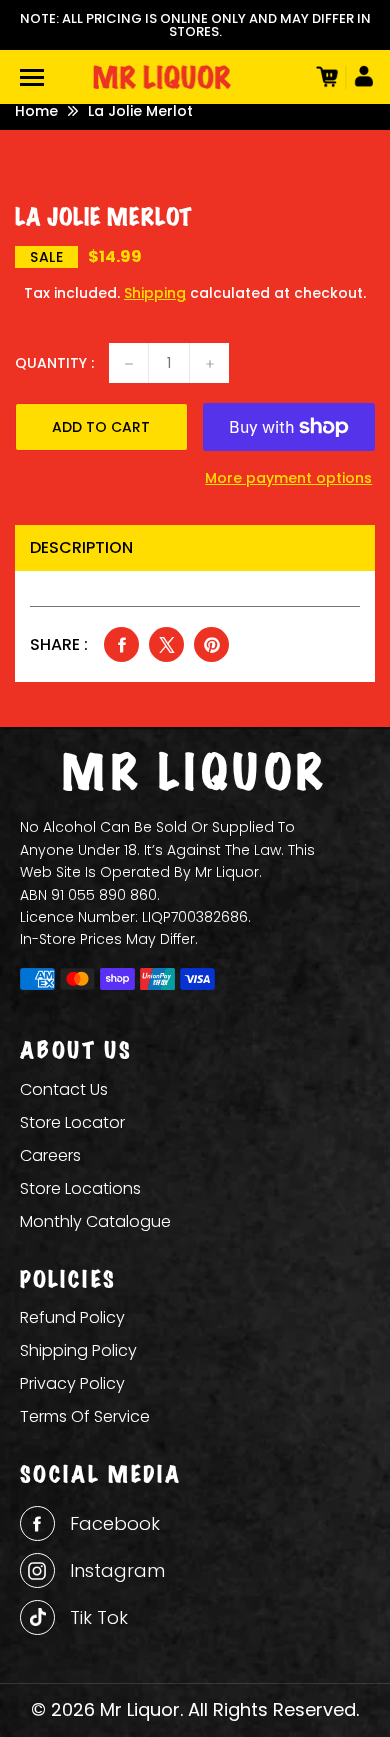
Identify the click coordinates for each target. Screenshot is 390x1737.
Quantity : (54, 363)
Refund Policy (72, 1317)
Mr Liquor (140, 1709)
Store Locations (80, 1188)
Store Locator (72, 1122)
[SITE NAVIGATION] (32, 77)
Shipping (155, 293)
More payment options (288, 478)
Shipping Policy (78, 1350)
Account (360, 77)
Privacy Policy (72, 1383)
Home (36, 111)
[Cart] (325, 77)
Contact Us (64, 1089)
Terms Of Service (85, 1416)
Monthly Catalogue (95, 1221)
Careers (50, 1155)
